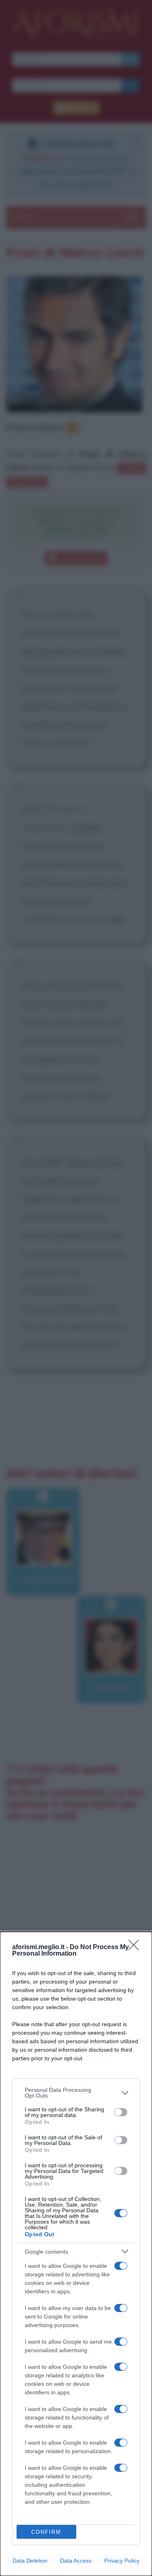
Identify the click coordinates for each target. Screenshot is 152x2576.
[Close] (136, 1948)
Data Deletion (30, 2561)
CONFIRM (46, 2532)
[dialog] (76, 2254)
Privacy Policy (122, 2561)
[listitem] (76, 2093)
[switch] (121, 2112)
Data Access (76, 2561)
